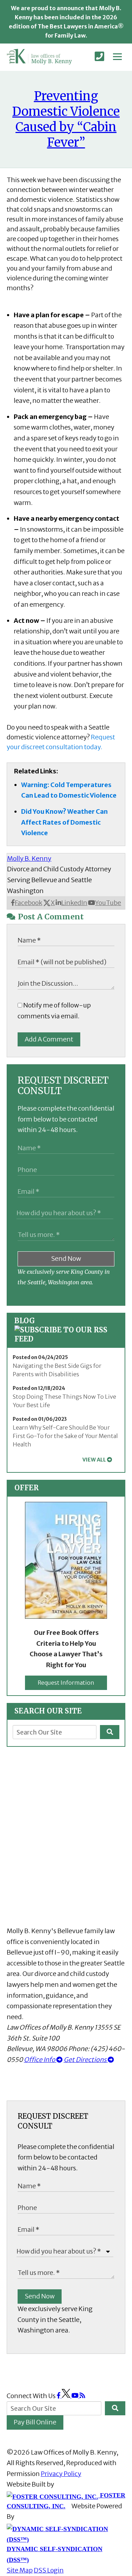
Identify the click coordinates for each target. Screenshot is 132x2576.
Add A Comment (49, 1039)
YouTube (108, 903)
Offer (27, 1488)
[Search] (110, 1732)
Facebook (29, 903)
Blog (25, 1321)
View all (94, 1460)
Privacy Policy (61, 2474)
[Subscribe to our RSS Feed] (66, 1339)
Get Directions (86, 2060)
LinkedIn (74, 903)
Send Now (66, 1259)
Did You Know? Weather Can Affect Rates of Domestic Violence (64, 822)
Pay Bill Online (35, 2422)
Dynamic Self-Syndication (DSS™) (55, 2554)
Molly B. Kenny (29, 858)
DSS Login (49, 2570)
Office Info (40, 2060)
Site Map (20, 2570)
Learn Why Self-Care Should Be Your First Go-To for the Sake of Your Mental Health (65, 1436)
